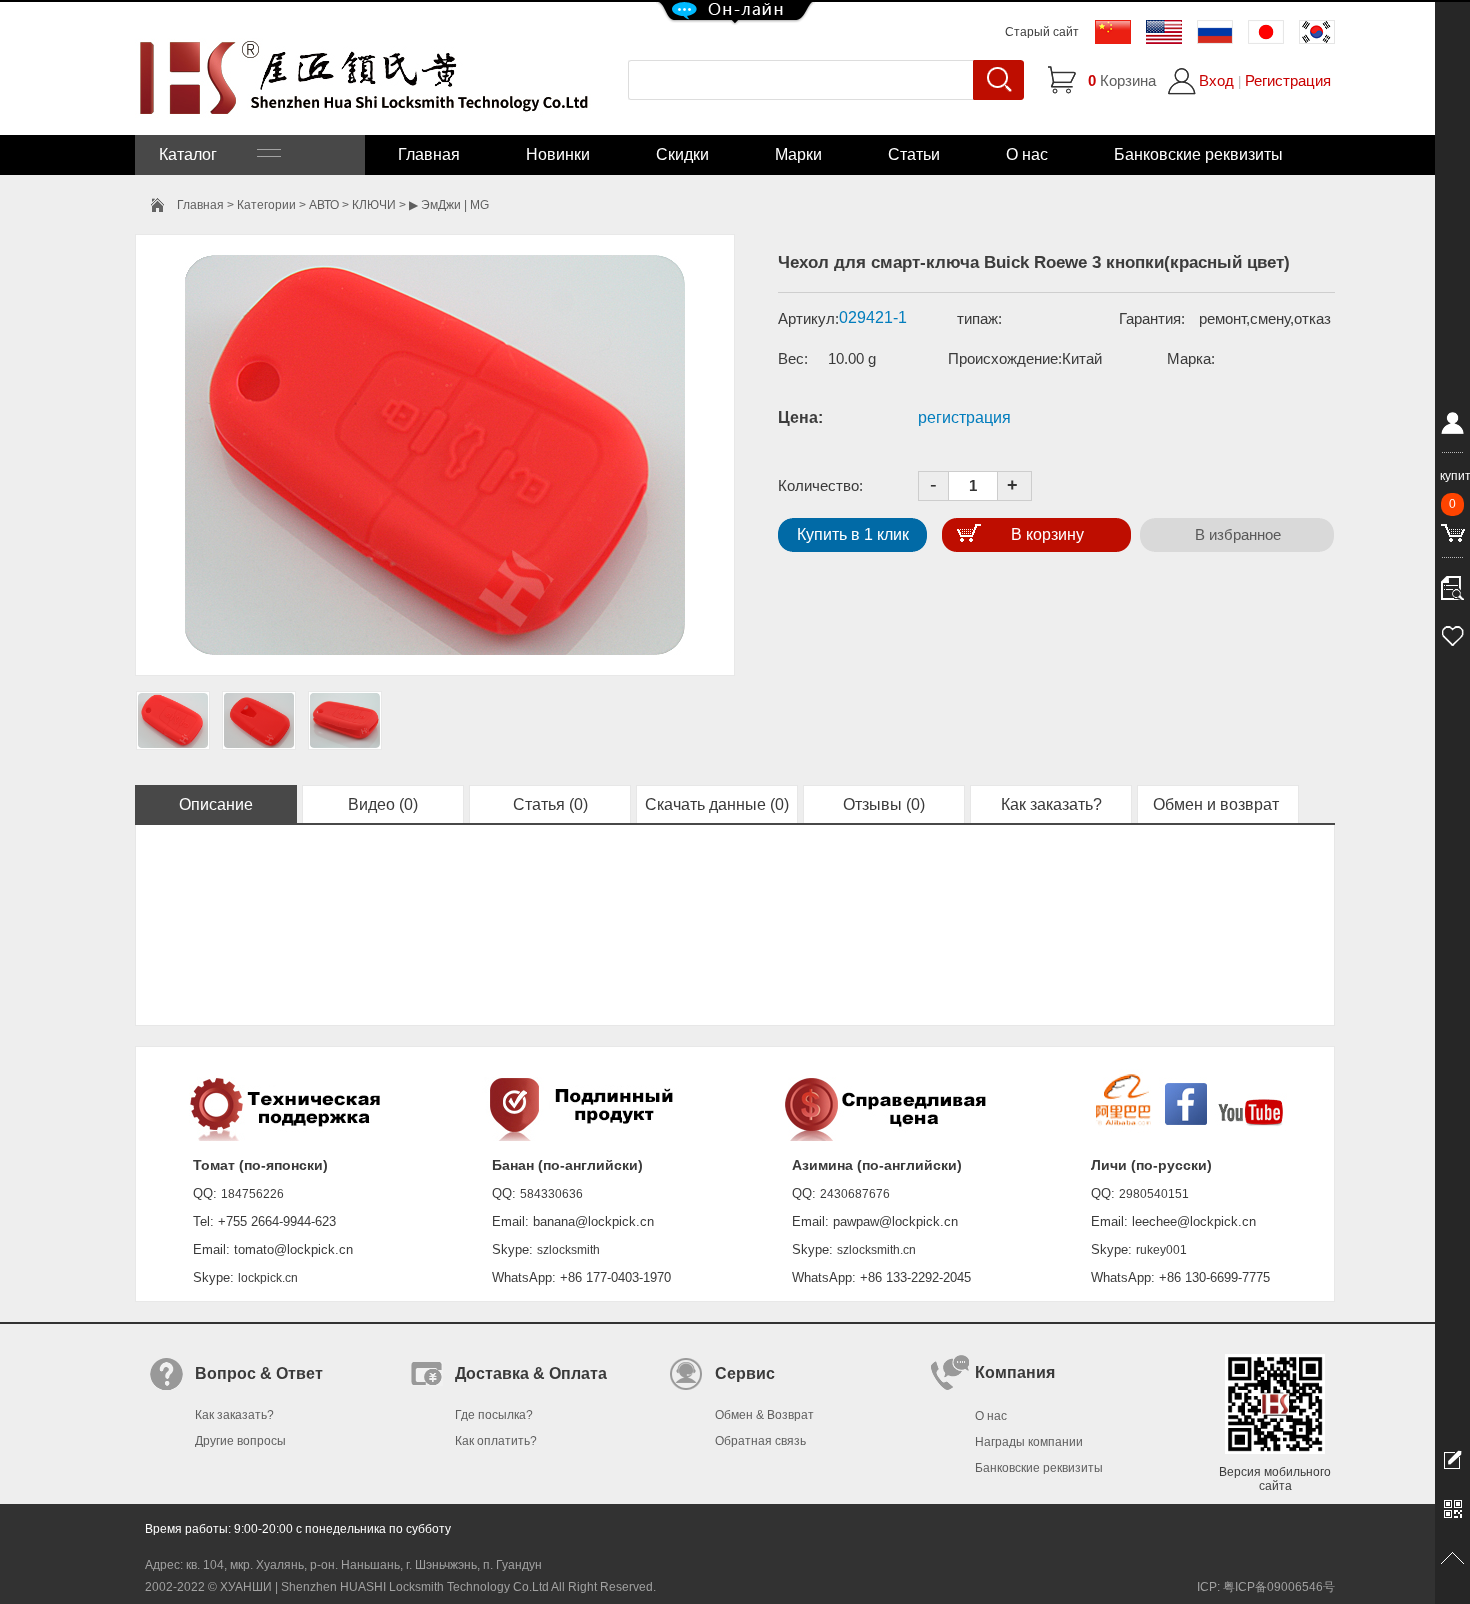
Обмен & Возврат (764, 1415)
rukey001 (1161, 1250)
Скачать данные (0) (717, 804)
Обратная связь (760, 1441)
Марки (798, 154)
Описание (216, 804)
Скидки (682, 154)
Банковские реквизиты (1198, 154)
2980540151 (1154, 1194)
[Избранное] (1452, 633)
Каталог (208, 154)
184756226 (252, 1194)
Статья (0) (550, 804)
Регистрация (1288, 80)
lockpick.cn (268, 1278)
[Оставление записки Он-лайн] (1452, 1459)
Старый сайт (1042, 32)
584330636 (551, 1194)
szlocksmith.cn (876, 1250)
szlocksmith (568, 1250)
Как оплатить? (496, 1441)
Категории (266, 205)
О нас (1027, 154)
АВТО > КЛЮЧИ (352, 205)
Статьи (914, 154)
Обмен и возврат (1218, 804)
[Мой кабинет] (1452, 427)
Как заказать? (1051, 804)
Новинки (558, 154)
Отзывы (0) (884, 804)
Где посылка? (494, 1415)
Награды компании (1029, 1442)
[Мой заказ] (1452, 583)
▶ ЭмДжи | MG (449, 205)
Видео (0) (383, 804)
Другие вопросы (240, 1441)
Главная (429, 154)
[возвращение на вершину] (1452, 1559)
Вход (1216, 80)
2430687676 (855, 1194)
